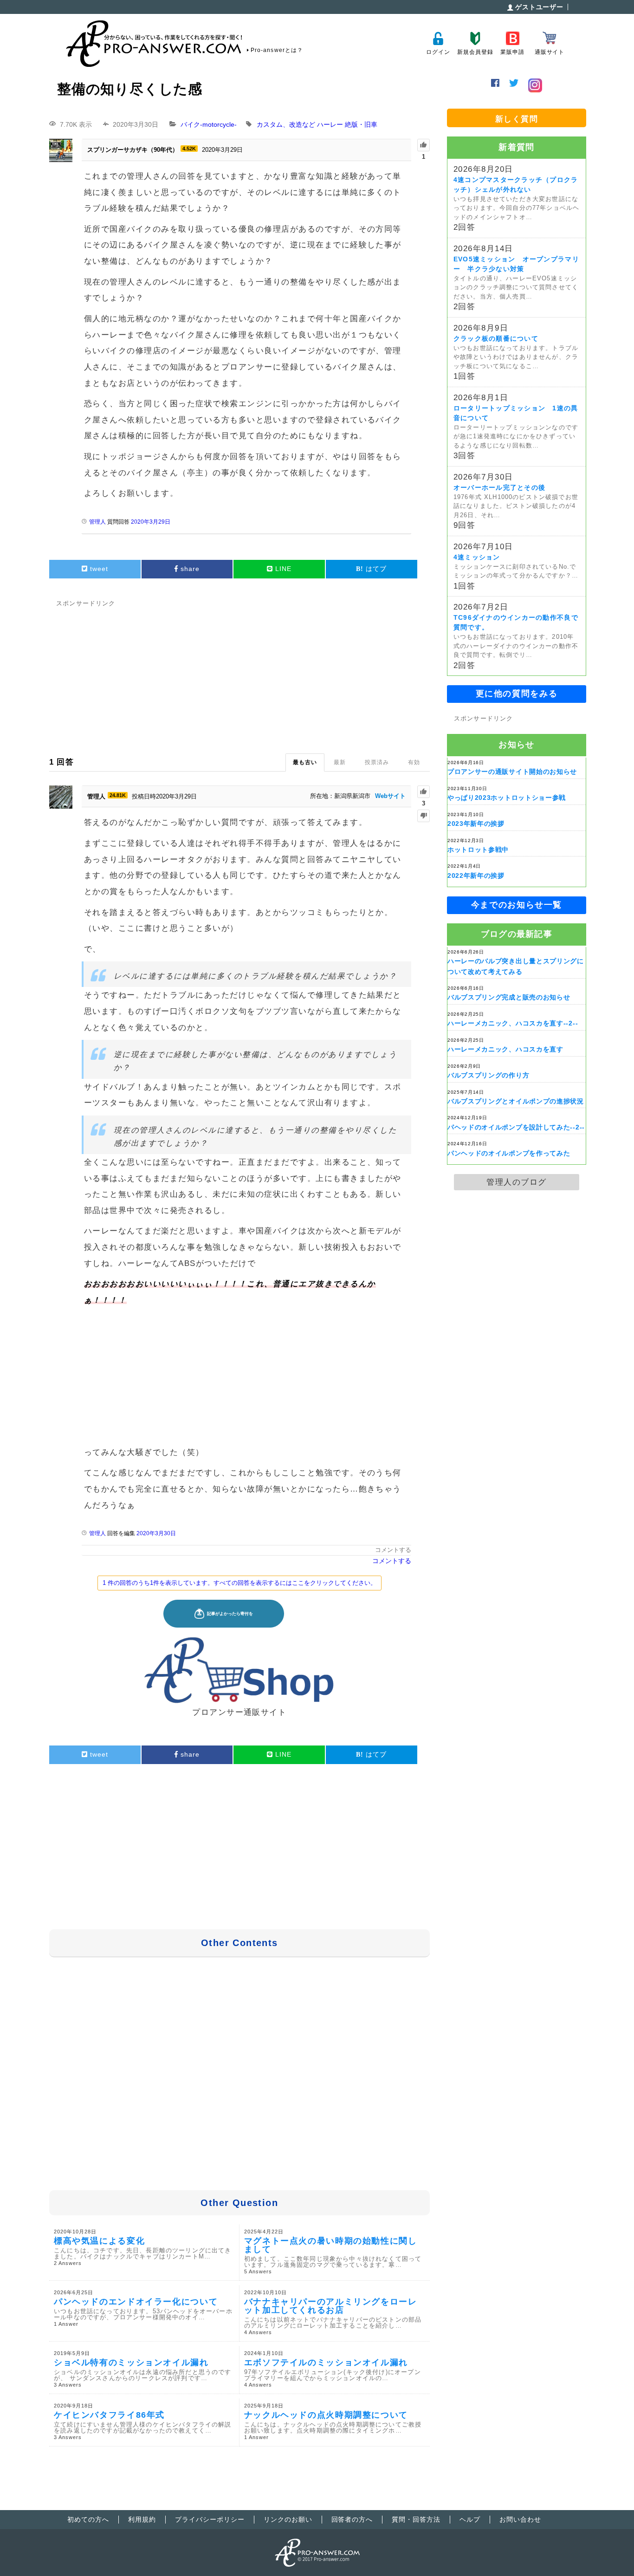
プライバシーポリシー (210, 2519)
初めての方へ (88, 2519)
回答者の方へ (352, 2519)
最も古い (305, 762)
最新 (340, 762)
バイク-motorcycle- (209, 124)
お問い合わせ (520, 2519)
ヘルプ (470, 2519)
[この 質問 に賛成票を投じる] (424, 145)
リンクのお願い (288, 2519)
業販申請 (512, 52)
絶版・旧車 (361, 124)
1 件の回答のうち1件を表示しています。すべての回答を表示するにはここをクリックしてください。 (239, 1583)
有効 (414, 762)
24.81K (118, 795)
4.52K (189, 149)
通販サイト (550, 52)
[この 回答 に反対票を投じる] (424, 816)
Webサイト (390, 796)
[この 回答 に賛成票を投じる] (424, 792)
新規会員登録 (475, 52)
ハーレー (330, 124)
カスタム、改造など (286, 124)
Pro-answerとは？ (277, 50)
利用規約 (142, 2519)
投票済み (377, 762)
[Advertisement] (239, 675)
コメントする (393, 1550)
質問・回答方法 (416, 2519)
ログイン (438, 52)
